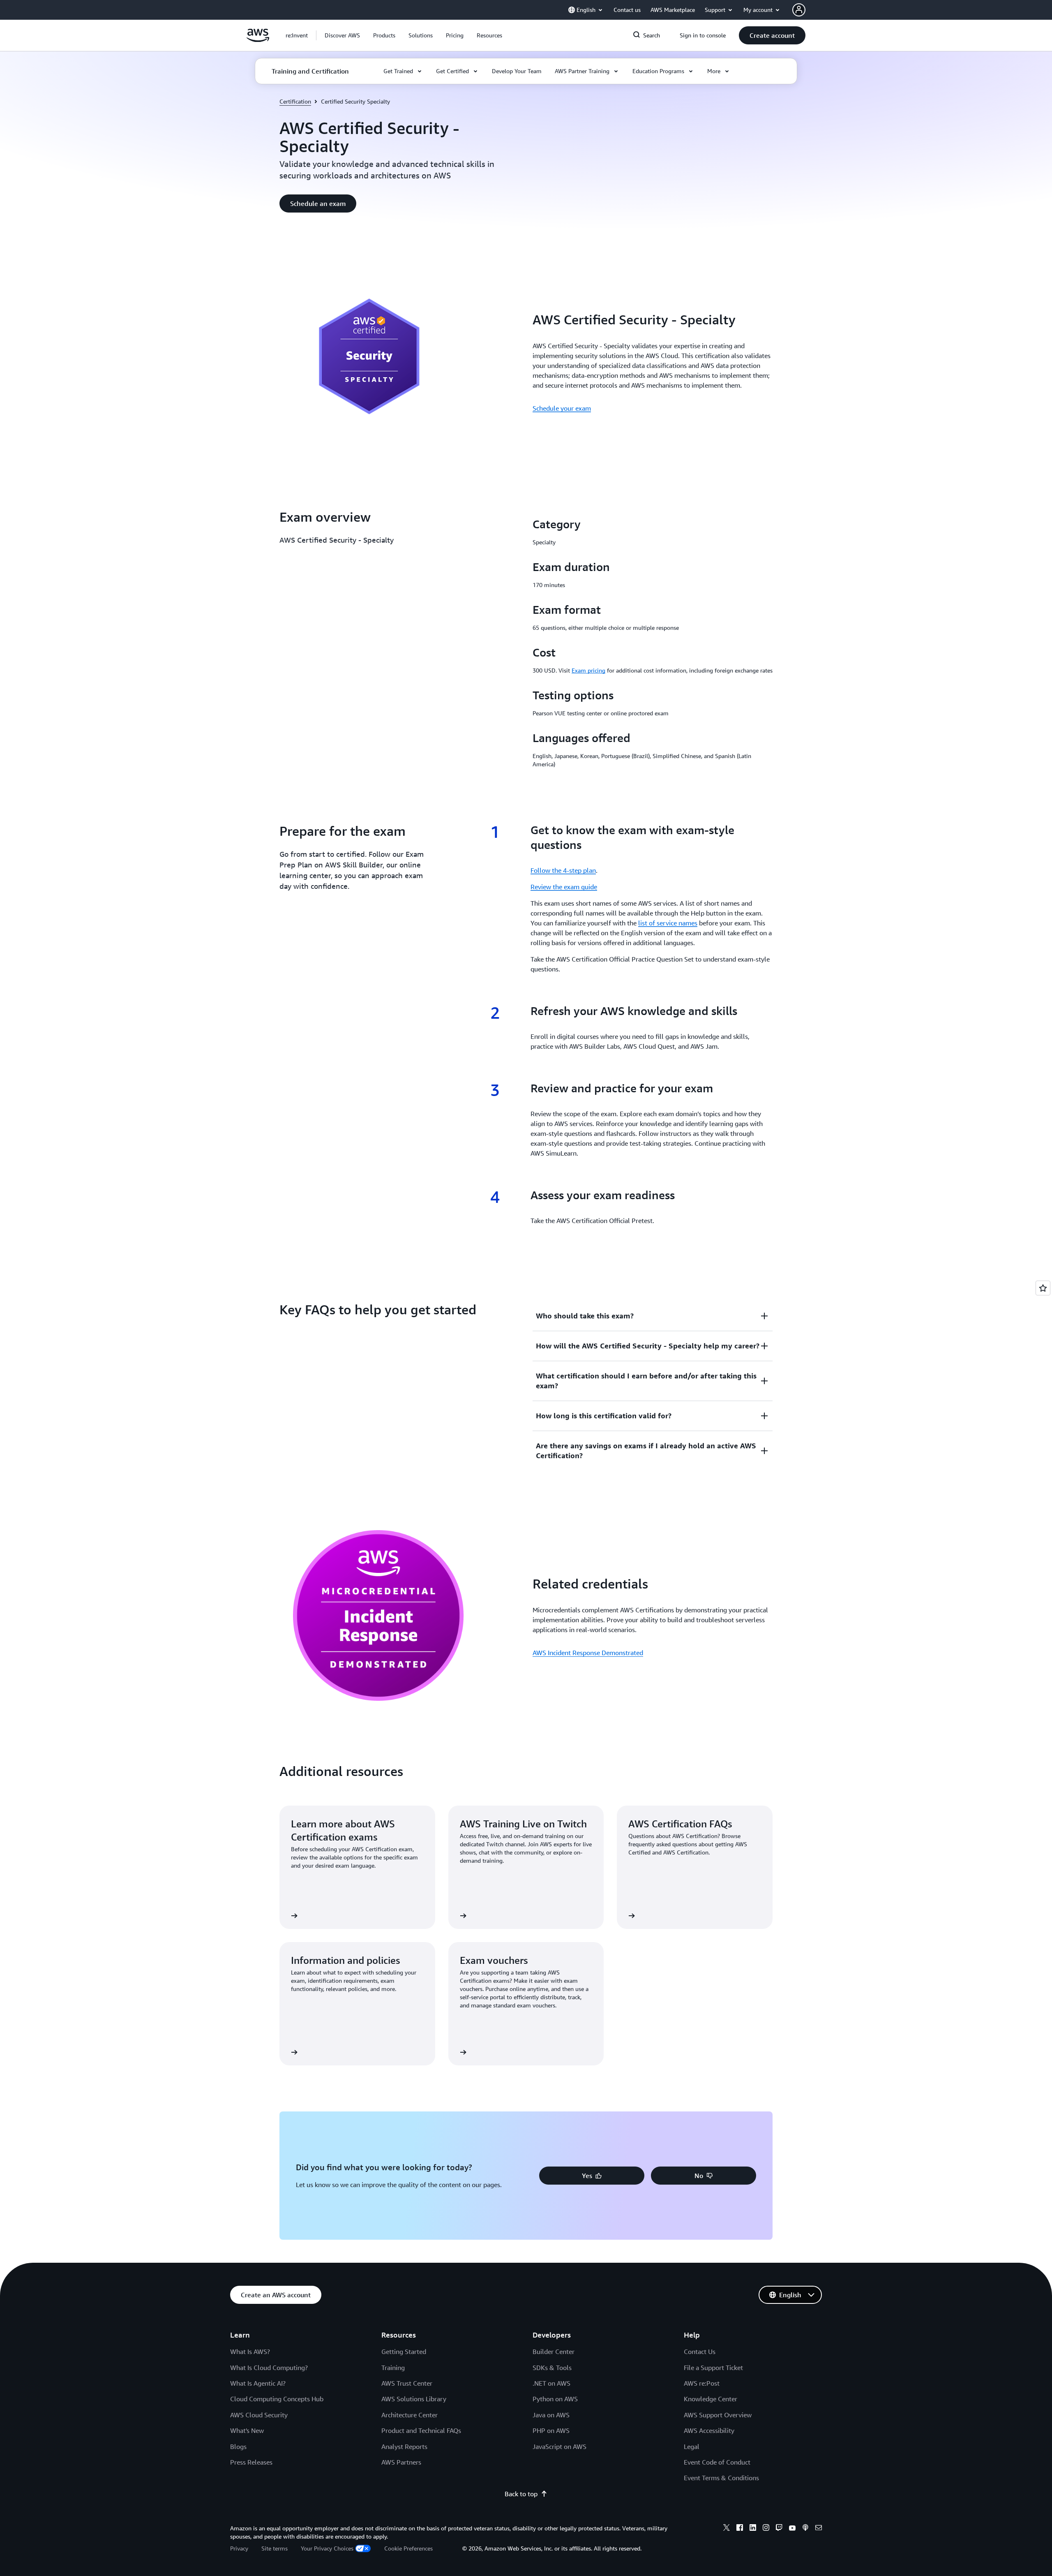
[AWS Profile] (799, 10)
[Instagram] (766, 2529)
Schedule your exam (562, 408)
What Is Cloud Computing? (269, 2368)
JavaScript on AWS (559, 2447)
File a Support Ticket (713, 2368)
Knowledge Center (711, 2399)
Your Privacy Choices (327, 2548)
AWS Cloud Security (259, 2415)
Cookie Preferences (408, 2548)
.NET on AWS (551, 2383)
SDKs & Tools (552, 2368)
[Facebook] (740, 2529)
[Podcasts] (805, 2529)
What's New (247, 2430)
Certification (295, 101)
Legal (692, 2447)
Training (393, 2368)
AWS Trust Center (407, 2383)
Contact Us (700, 2352)
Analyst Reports (404, 2447)
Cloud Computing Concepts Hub (277, 2399)
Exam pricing (588, 670)
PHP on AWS (551, 2430)
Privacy (239, 2548)
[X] (727, 2529)
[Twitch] (779, 2529)
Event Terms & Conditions (721, 2478)
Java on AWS (551, 2415)
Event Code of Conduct (717, 2462)
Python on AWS (555, 2399)
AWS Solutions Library (414, 2399)
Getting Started (404, 2352)
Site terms (275, 2548)
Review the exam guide (564, 887)
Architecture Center (409, 2415)
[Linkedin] (753, 2529)
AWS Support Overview (718, 2415)
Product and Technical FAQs (421, 2430)
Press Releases (251, 2462)
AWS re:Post (702, 2383)
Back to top (521, 2494)
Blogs (238, 2447)
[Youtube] (792, 2529)
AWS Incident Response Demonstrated (588, 1653)
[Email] (819, 2529)
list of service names (668, 923)
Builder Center (554, 2352)
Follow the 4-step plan (563, 870)
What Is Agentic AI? (258, 2383)
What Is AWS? (250, 2352)
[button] (342, 35)
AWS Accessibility (709, 2430)
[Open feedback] (1043, 1288)
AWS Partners (401, 2462)
